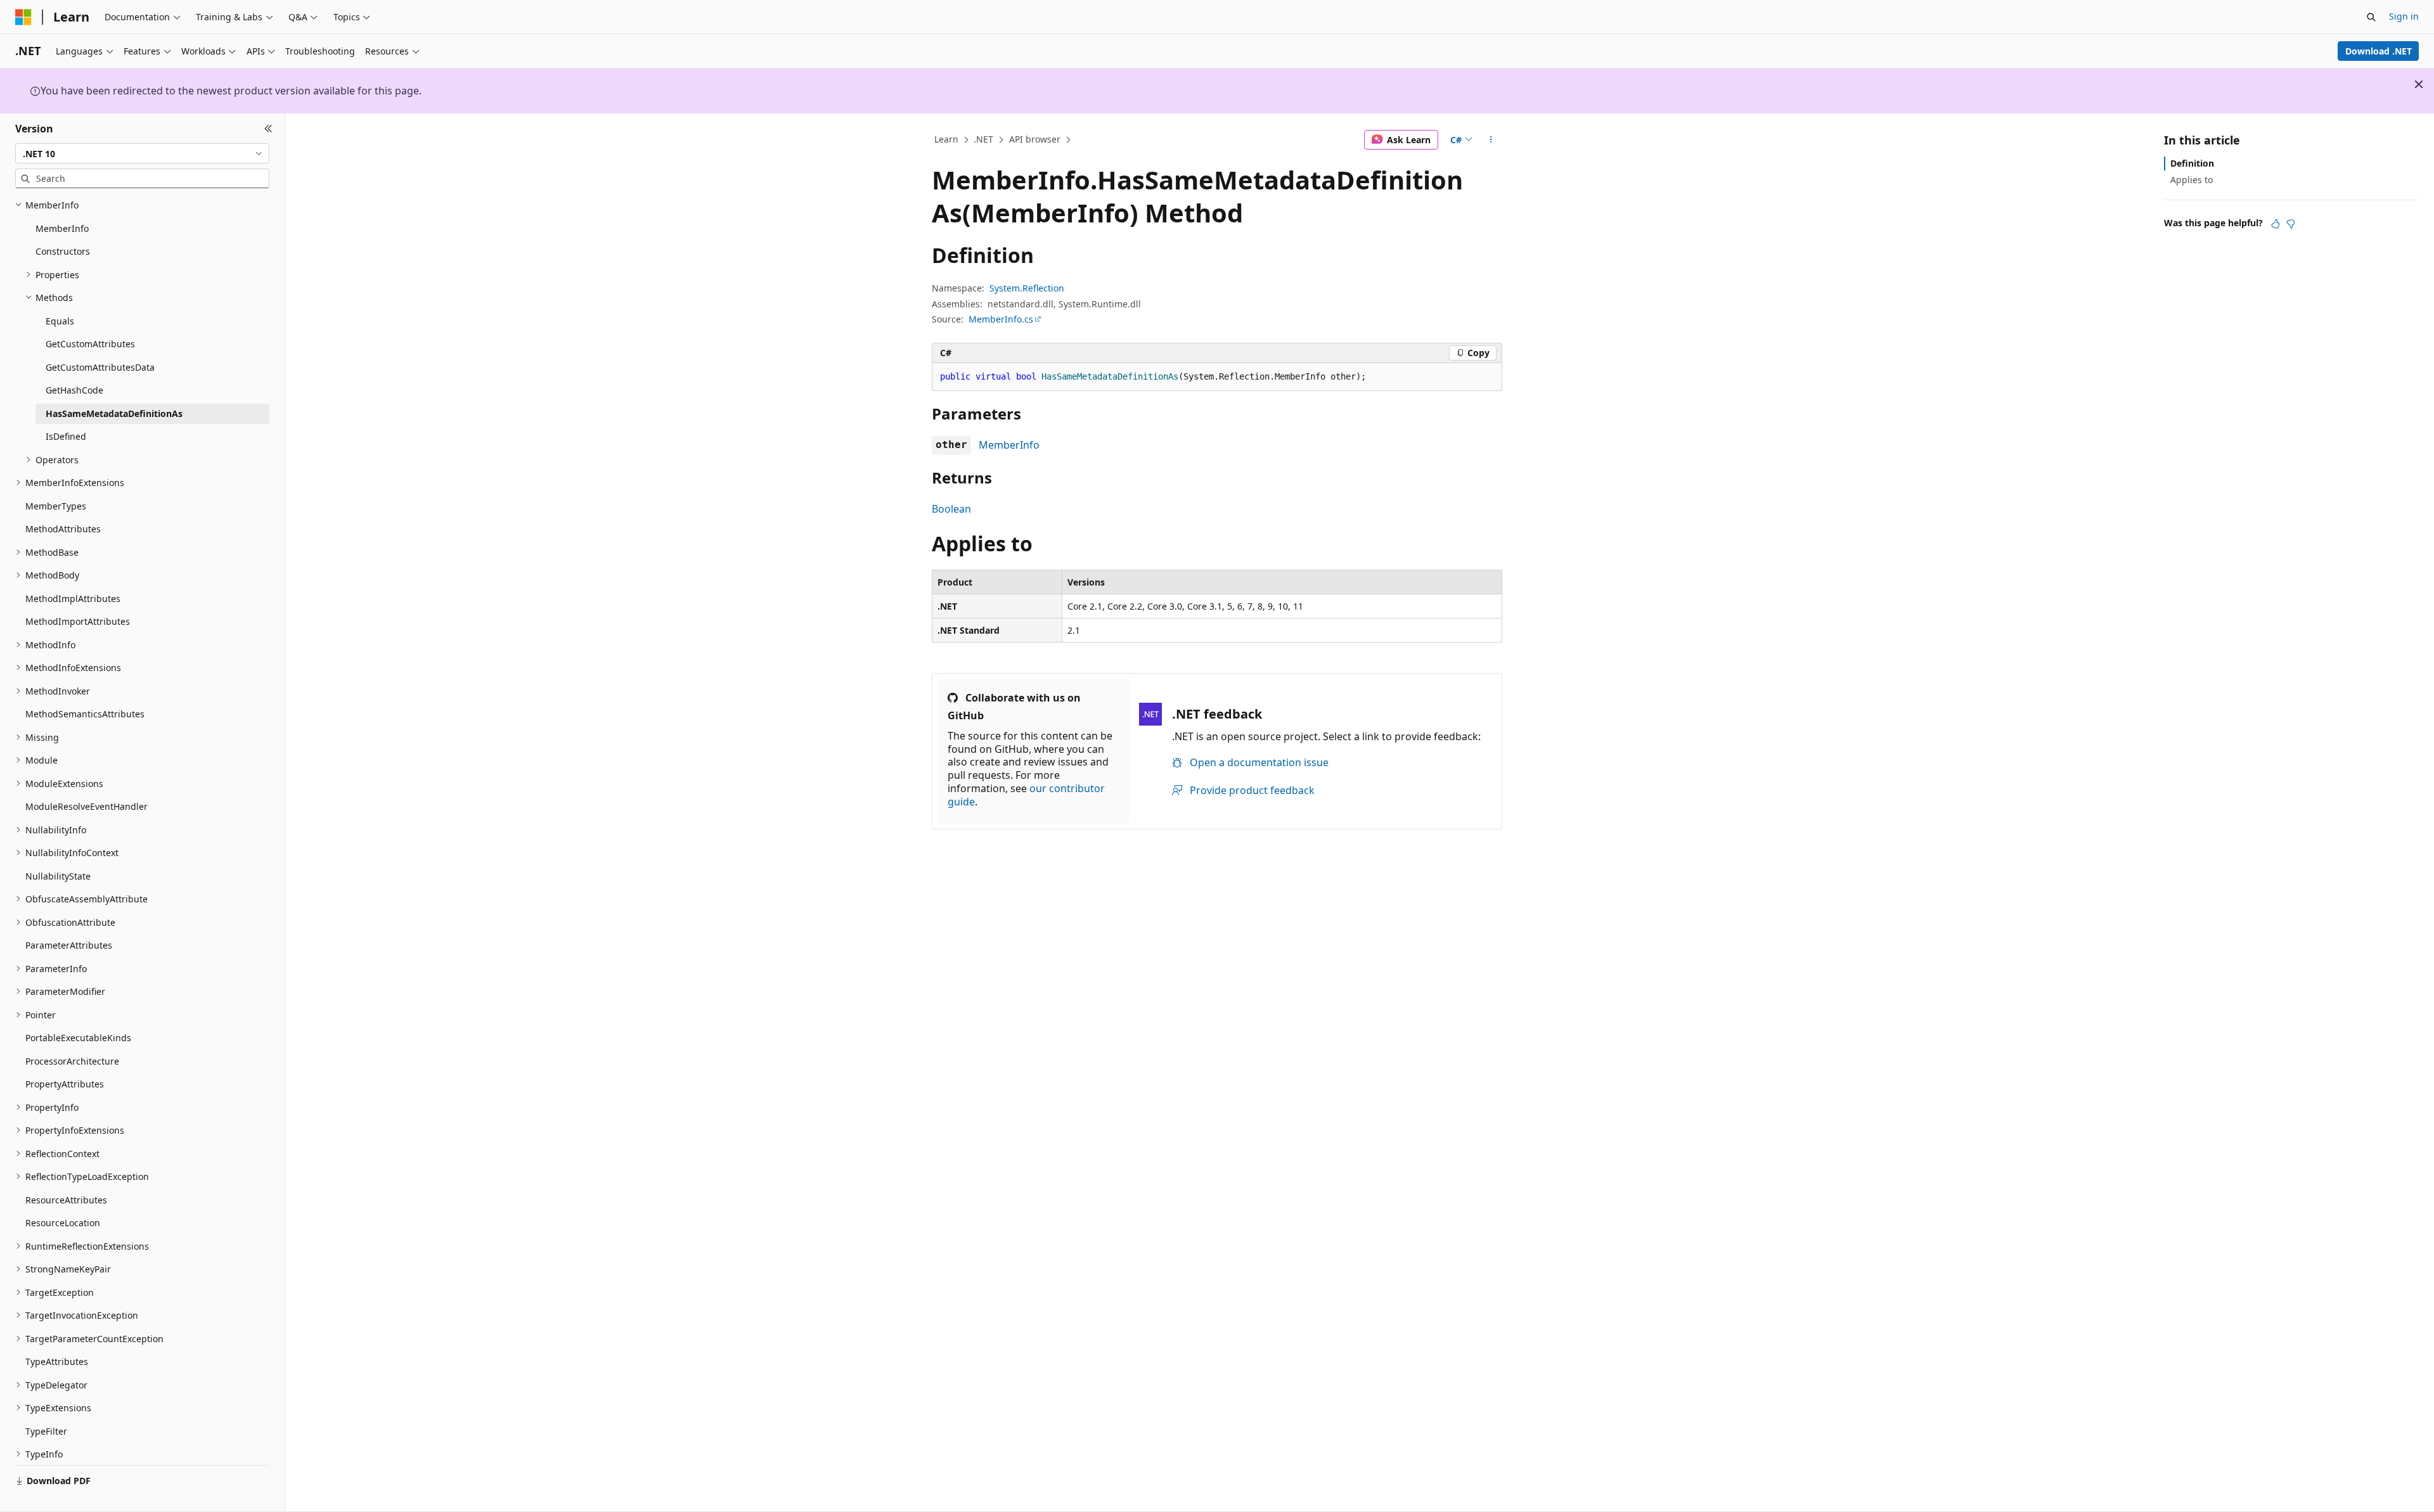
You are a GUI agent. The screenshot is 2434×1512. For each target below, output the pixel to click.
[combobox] (142, 153)
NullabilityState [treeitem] (58, 876)
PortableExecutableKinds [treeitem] (78, 1038)
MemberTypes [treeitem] (56, 506)
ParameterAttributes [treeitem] (69, 945)
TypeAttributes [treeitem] (57, 1361)
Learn (946, 139)
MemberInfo (1009, 445)
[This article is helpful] (2276, 224)
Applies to (2192, 180)
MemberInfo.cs (1001, 319)
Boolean (951, 509)
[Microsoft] (23, 17)
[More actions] (1491, 140)
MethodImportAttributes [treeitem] (78, 621)
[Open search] (2371, 17)
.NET (983, 139)
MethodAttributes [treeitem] (63, 529)
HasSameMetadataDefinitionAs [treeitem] (114, 413)
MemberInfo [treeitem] (62, 228)
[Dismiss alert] (2419, 84)
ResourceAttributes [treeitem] (66, 1200)
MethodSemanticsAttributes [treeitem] (85, 714)
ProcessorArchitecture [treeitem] (72, 1061)
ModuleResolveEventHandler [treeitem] (87, 806)
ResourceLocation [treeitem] (63, 1223)
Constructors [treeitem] (63, 251)
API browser (1035, 139)
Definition (2192, 163)
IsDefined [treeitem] (66, 436)
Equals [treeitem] (60, 321)
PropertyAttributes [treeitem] (65, 1084)
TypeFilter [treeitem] (46, 1431)
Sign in (2404, 16)
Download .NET (2379, 51)
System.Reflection (1027, 288)
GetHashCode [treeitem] (74, 390)
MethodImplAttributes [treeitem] (73, 599)
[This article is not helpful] (2291, 224)
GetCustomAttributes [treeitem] (90, 344)
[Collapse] (268, 129)
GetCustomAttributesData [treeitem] (100, 367)
